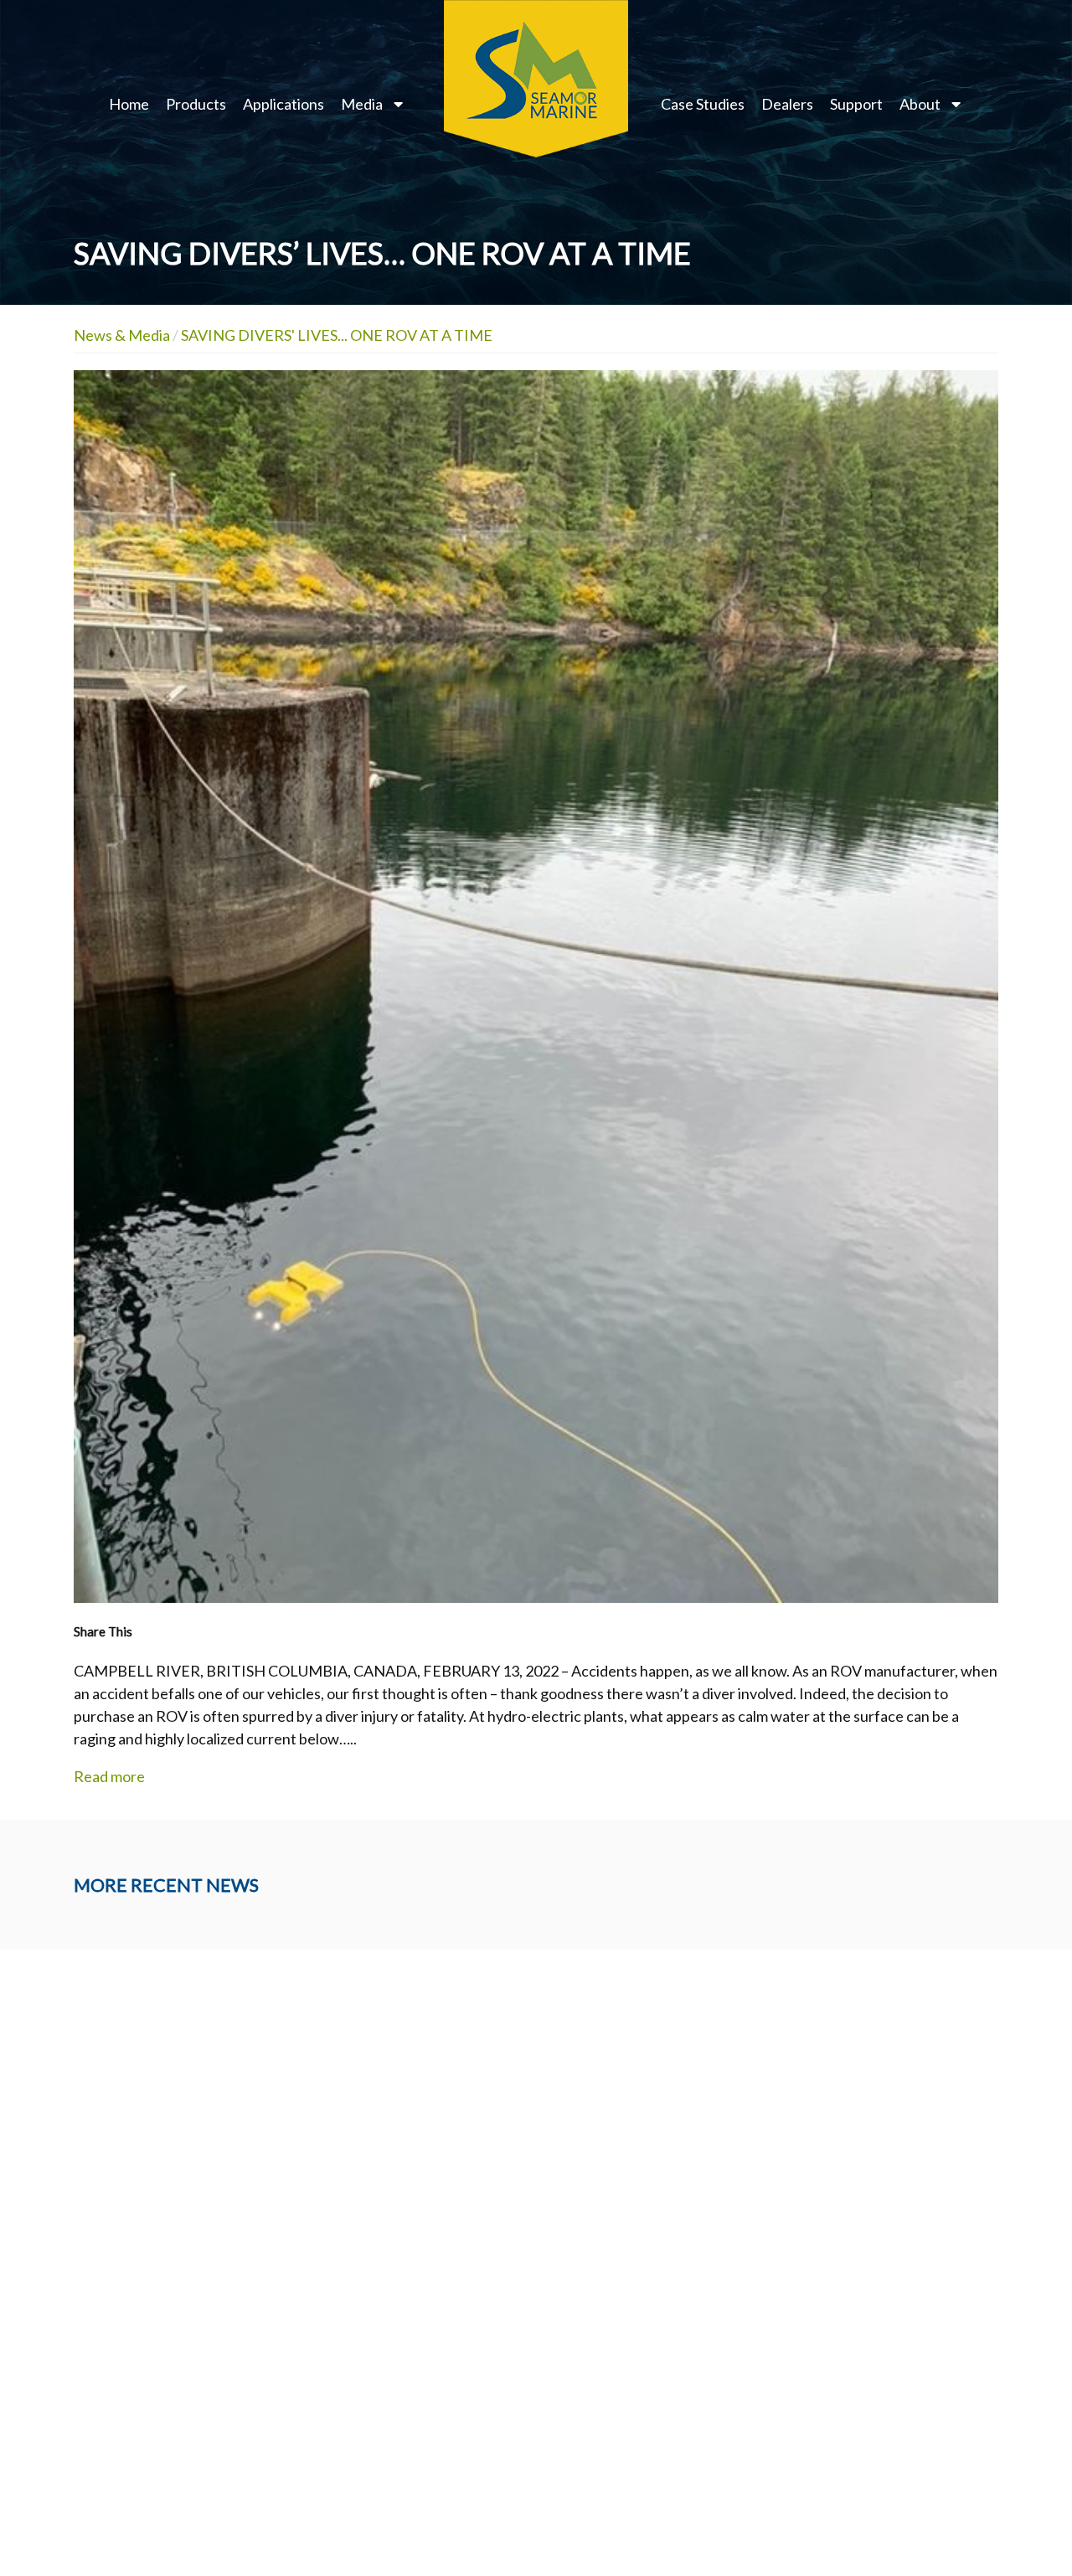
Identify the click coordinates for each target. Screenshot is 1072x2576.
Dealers (787, 104)
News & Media (122, 335)
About (920, 104)
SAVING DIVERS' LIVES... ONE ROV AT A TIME (337, 335)
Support (856, 104)
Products (196, 104)
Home (129, 104)
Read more (109, 1776)
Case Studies (703, 104)
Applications (283, 104)
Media (362, 104)
